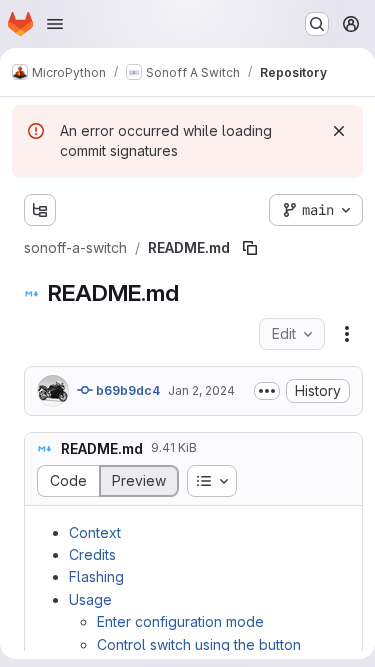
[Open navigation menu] (55, 24)
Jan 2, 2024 (201, 390)
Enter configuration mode (180, 621)
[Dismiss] (339, 131)
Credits (92, 554)
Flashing (96, 576)
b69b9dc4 (126, 390)
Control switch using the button (199, 644)
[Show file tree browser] (40, 210)
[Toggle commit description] (267, 391)
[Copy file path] (250, 248)
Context (95, 532)
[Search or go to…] (317, 24)
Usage (90, 599)
